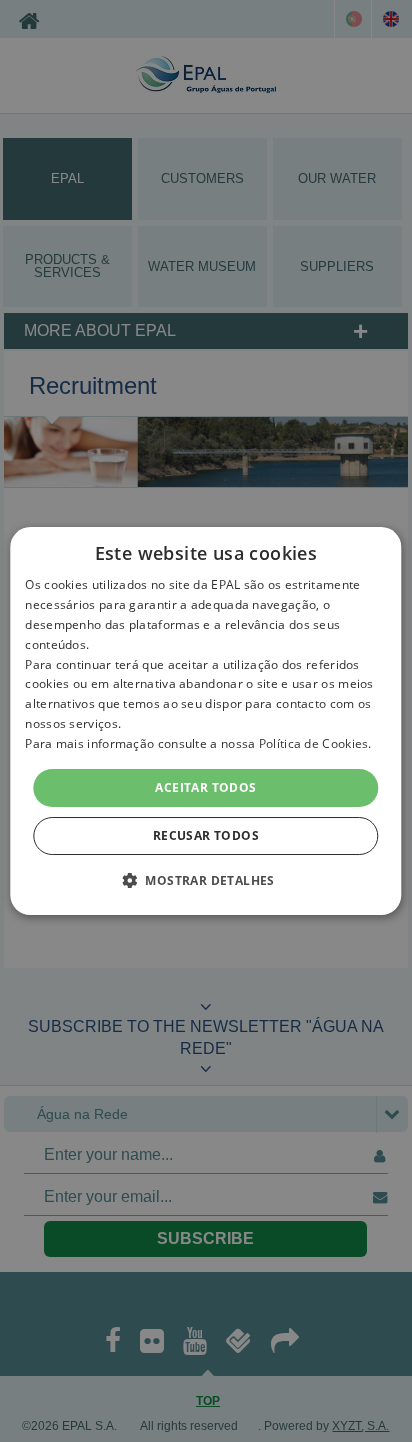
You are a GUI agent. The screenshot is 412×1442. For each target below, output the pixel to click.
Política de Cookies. (315, 743)
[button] (206, 880)
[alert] (206, 721)
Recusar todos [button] (206, 835)
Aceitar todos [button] (205, 787)
